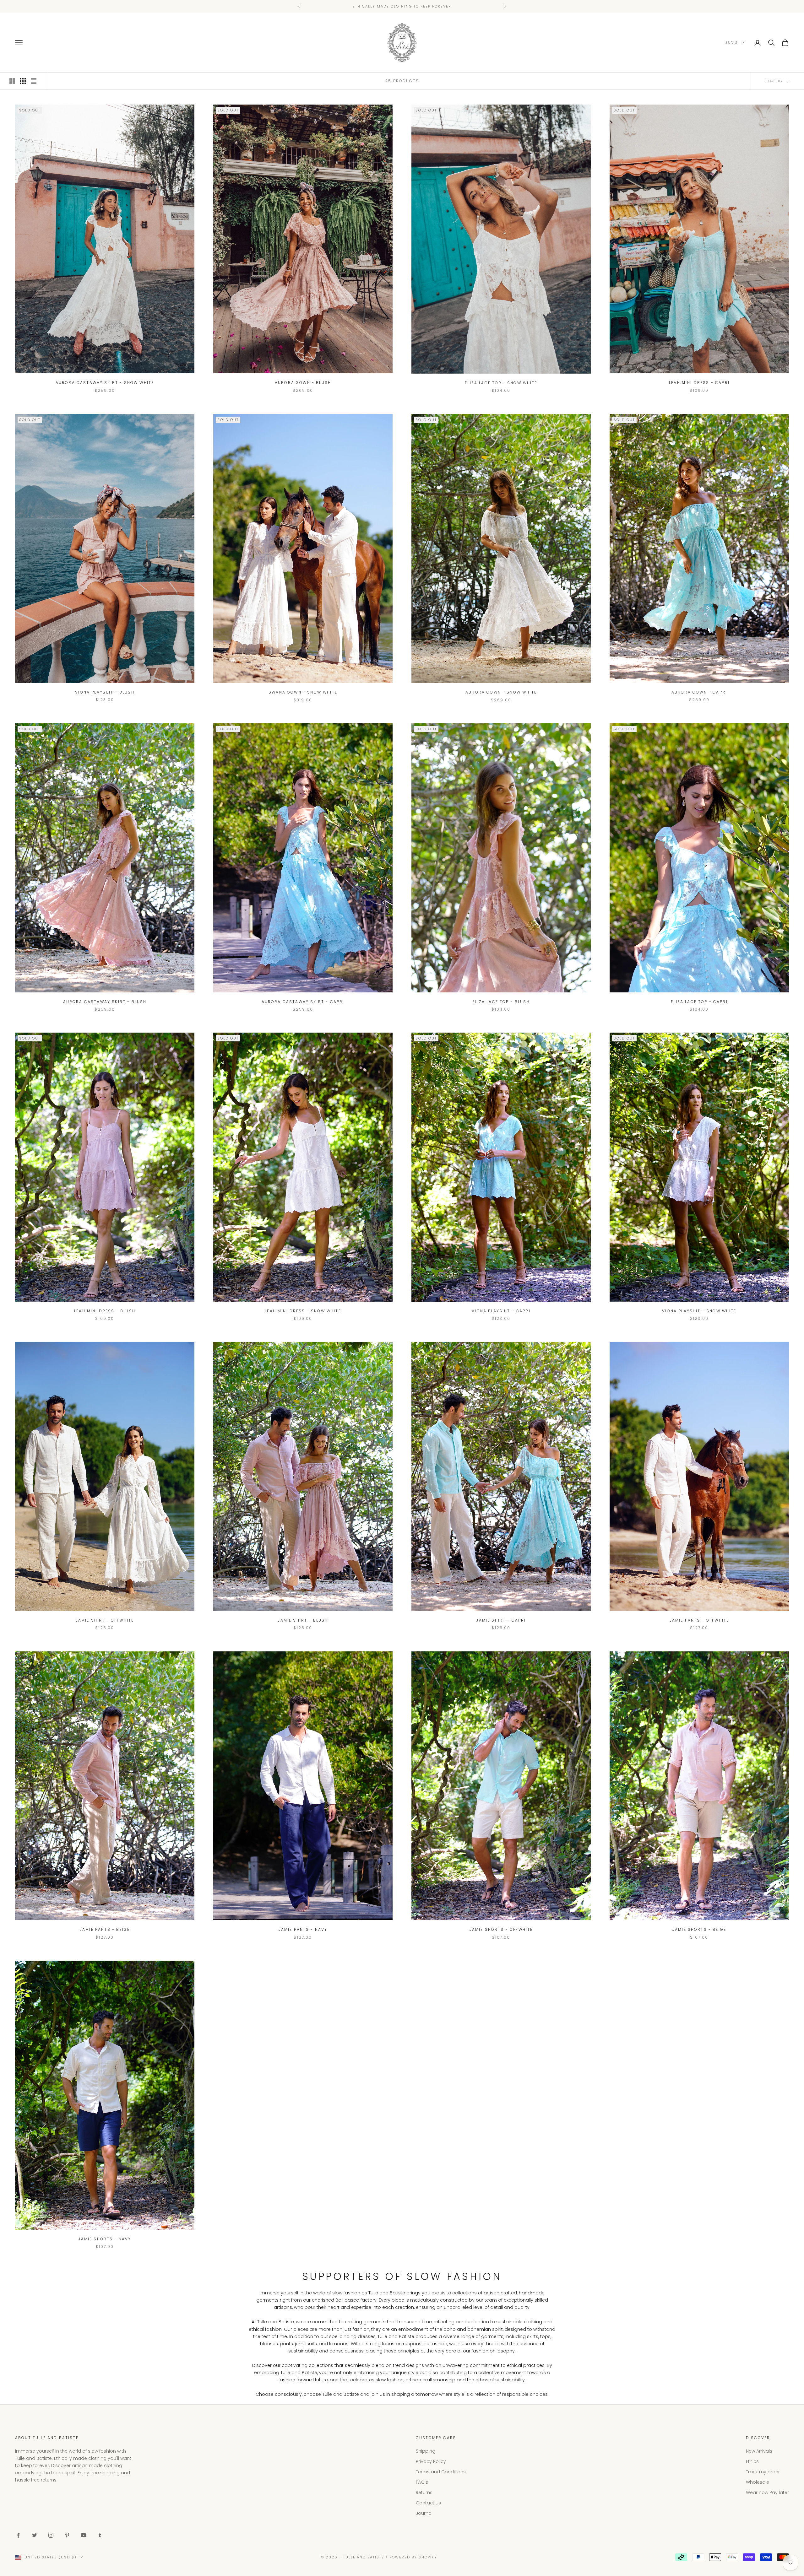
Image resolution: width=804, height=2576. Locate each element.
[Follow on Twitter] (35, 2535)
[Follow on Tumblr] (100, 2535)
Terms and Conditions (441, 2472)
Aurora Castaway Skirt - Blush (105, 1002)
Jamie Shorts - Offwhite (501, 1929)
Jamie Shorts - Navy (105, 2239)
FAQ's (422, 2482)
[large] (12, 81)
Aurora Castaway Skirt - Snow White (105, 383)
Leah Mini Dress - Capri (699, 383)
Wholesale (758, 2482)
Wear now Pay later (767, 2492)
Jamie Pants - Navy (303, 1929)
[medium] (23, 81)
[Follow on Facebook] (18, 2535)
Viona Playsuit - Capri (501, 1311)
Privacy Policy (431, 2461)
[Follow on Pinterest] (67, 2535)
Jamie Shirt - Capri (501, 1620)
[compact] (34, 81)
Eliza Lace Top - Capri (699, 1002)
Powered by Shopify (413, 2557)
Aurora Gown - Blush (303, 383)
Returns (424, 2492)
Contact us (428, 2503)
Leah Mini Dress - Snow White (303, 1311)
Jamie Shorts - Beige (699, 1929)
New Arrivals (759, 2451)
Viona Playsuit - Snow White (699, 1311)
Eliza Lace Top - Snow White (501, 383)
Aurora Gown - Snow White (501, 692)
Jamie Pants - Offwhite (699, 1620)
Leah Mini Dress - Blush (105, 1311)
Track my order (763, 2472)
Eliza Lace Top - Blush (501, 1002)
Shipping (426, 2451)
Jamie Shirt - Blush (303, 1620)
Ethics (752, 2461)
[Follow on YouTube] (84, 2535)
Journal (424, 2513)
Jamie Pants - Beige (105, 1929)
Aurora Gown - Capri (699, 692)
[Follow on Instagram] (51, 2535)
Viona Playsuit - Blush (105, 692)
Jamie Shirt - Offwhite (105, 1620)
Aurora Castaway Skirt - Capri (303, 1002)
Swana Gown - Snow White (303, 692)
